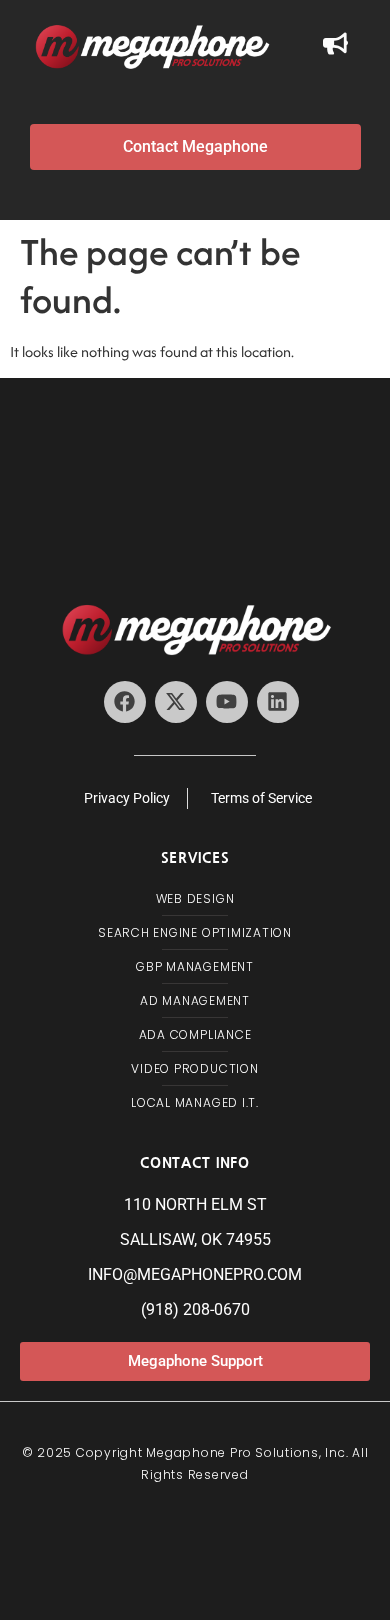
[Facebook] (125, 702)
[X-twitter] (176, 702)
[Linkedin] (278, 702)
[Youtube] (227, 702)
